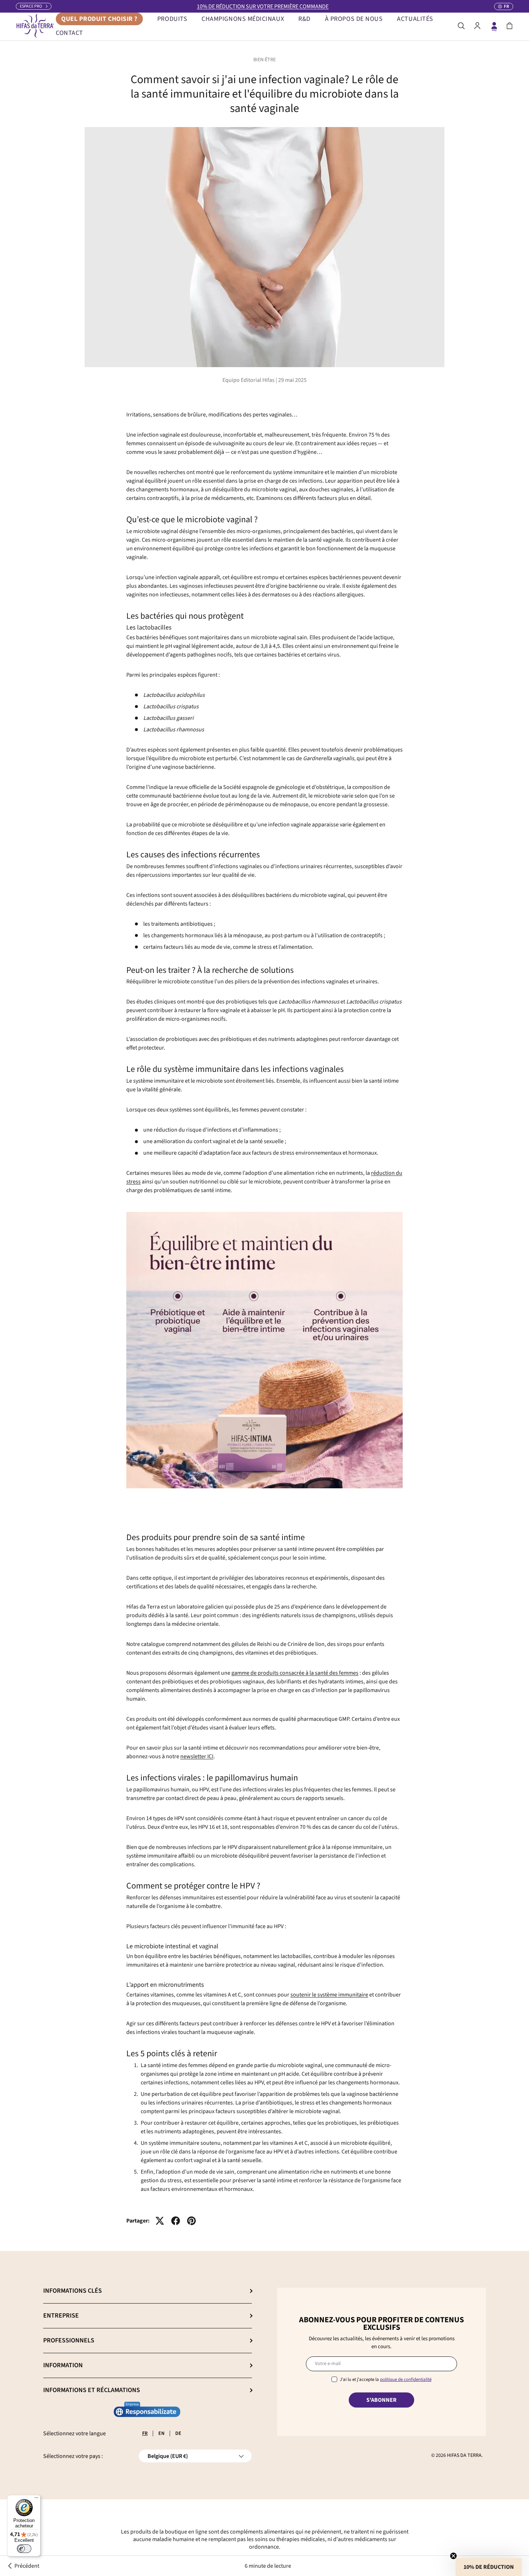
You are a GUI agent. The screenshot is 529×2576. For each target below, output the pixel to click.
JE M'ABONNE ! (264, 1399)
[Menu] (36, 2499)
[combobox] (262, 1350)
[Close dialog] (346, 1129)
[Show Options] (345, 1350)
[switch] (24, 2549)
